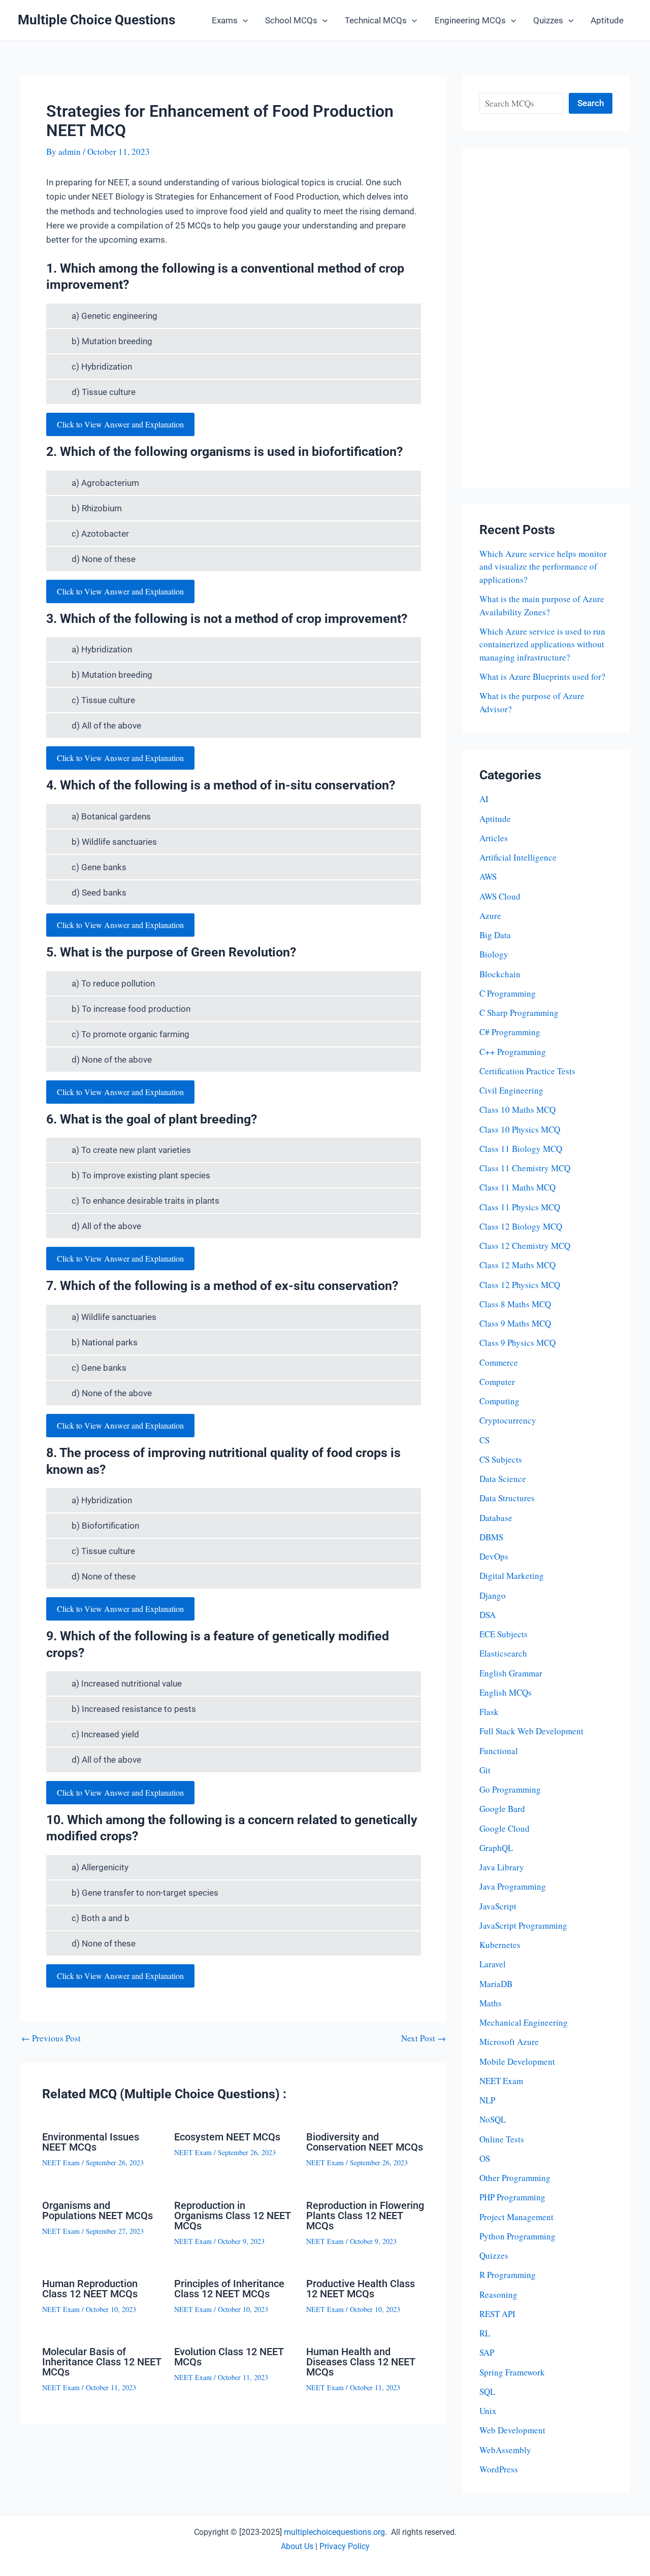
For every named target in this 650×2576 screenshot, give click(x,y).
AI (484, 799)
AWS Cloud (500, 896)
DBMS (491, 1537)
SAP (487, 2352)
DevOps (494, 1556)
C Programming (508, 993)
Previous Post (51, 2038)
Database (496, 1518)
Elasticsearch (503, 1653)
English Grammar (511, 1673)
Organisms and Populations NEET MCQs (97, 2210)
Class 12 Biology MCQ (521, 1226)
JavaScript (498, 1906)
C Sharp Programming (519, 1013)
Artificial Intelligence (518, 857)
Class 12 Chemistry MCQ (525, 1246)
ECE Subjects (503, 1634)
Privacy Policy (345, 2546)
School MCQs (291, 20)
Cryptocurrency (508, 1420)
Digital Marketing (512, 1576)
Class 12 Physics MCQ (520, 1285)
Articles (494, 838)
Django (493, 1595)
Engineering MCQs (470, 20)
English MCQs (506, 1692)
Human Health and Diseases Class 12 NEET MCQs (361, 2362)
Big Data (495, 935)
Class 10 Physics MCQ (520, 1129)
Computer (497, 1382)
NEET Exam (61, 2162)
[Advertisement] (546, 318)
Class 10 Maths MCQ (517, 1110)
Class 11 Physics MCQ (520, 1207)
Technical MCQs (376, 20)
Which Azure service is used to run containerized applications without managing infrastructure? (542, 644)
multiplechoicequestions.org (334, 2532)
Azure (490, 916)
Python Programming (517, 2236)
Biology (494, 954)
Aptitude (607, 20)
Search (591, 103)
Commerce (499, 1362)
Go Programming (510, 1789)
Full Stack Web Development (531, 1731)
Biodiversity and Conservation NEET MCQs (365, 2142)
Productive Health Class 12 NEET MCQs (361, 2289)
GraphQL (496, 1848)
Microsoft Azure (509, 2042)
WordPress (499, 2469)
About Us (297, 2546)
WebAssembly (505, 2450)
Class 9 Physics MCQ (517, 1343)
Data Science (503, 1479)
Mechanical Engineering (524, 2022)
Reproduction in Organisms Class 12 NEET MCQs (233, 2216)
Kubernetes (500, 1945)
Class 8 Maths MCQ (515, 1304)
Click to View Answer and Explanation (120, 424)
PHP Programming (512, 2197)
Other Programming (515, 2178)
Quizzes (548, 20)
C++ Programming (513, 1052)
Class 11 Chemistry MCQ (525, 1168)
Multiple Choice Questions (96, 20)
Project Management (516, 2217)
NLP (487, 2100)
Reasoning (498, 2294)
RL (485, 2333)
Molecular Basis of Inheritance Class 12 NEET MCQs (102, 2362)
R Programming (508, 2275)
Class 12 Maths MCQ (517, 1265)
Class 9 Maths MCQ (515, 1323)
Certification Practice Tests (527, 1071)
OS (485, 2158)
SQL (487, 2391)
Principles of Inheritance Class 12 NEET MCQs (229, 2289)
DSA (487, 1615)
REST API (497, 2314)
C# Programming (510, 1032)
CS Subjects (501, 1459)
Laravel (493, 1964)
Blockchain (500, 974)
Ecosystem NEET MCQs (227, 2137)
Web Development (512, 2430)
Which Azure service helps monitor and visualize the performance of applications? (543, 567)
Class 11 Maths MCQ (517, 1187)
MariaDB (496, 1984)
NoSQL (493, 2119)
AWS (488, 877)
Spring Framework (512, 2372)
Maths (491, 2003)
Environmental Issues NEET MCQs (91, 2142)
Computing (499, 1401)
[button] (243, 20)
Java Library (502, 1867)
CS (484, 1440)
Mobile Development (517, 2061)
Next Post (424, 2038)
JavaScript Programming (523, 1925)
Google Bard (502, 1809)
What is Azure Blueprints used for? (542, 676)
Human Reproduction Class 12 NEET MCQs (90, 2289)
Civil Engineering (511, 1090)
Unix (488, 2411)
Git (485, 1770)
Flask (489, 1712)
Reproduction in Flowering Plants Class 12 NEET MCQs (365, 2216)
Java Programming (513, 1886)
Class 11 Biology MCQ (521, 1149)
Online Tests (502, 2139)
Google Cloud (505, 1828)
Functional (499, 1751)
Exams (225, 20)
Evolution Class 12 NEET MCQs (229, 2357)
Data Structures (507, 1498)
